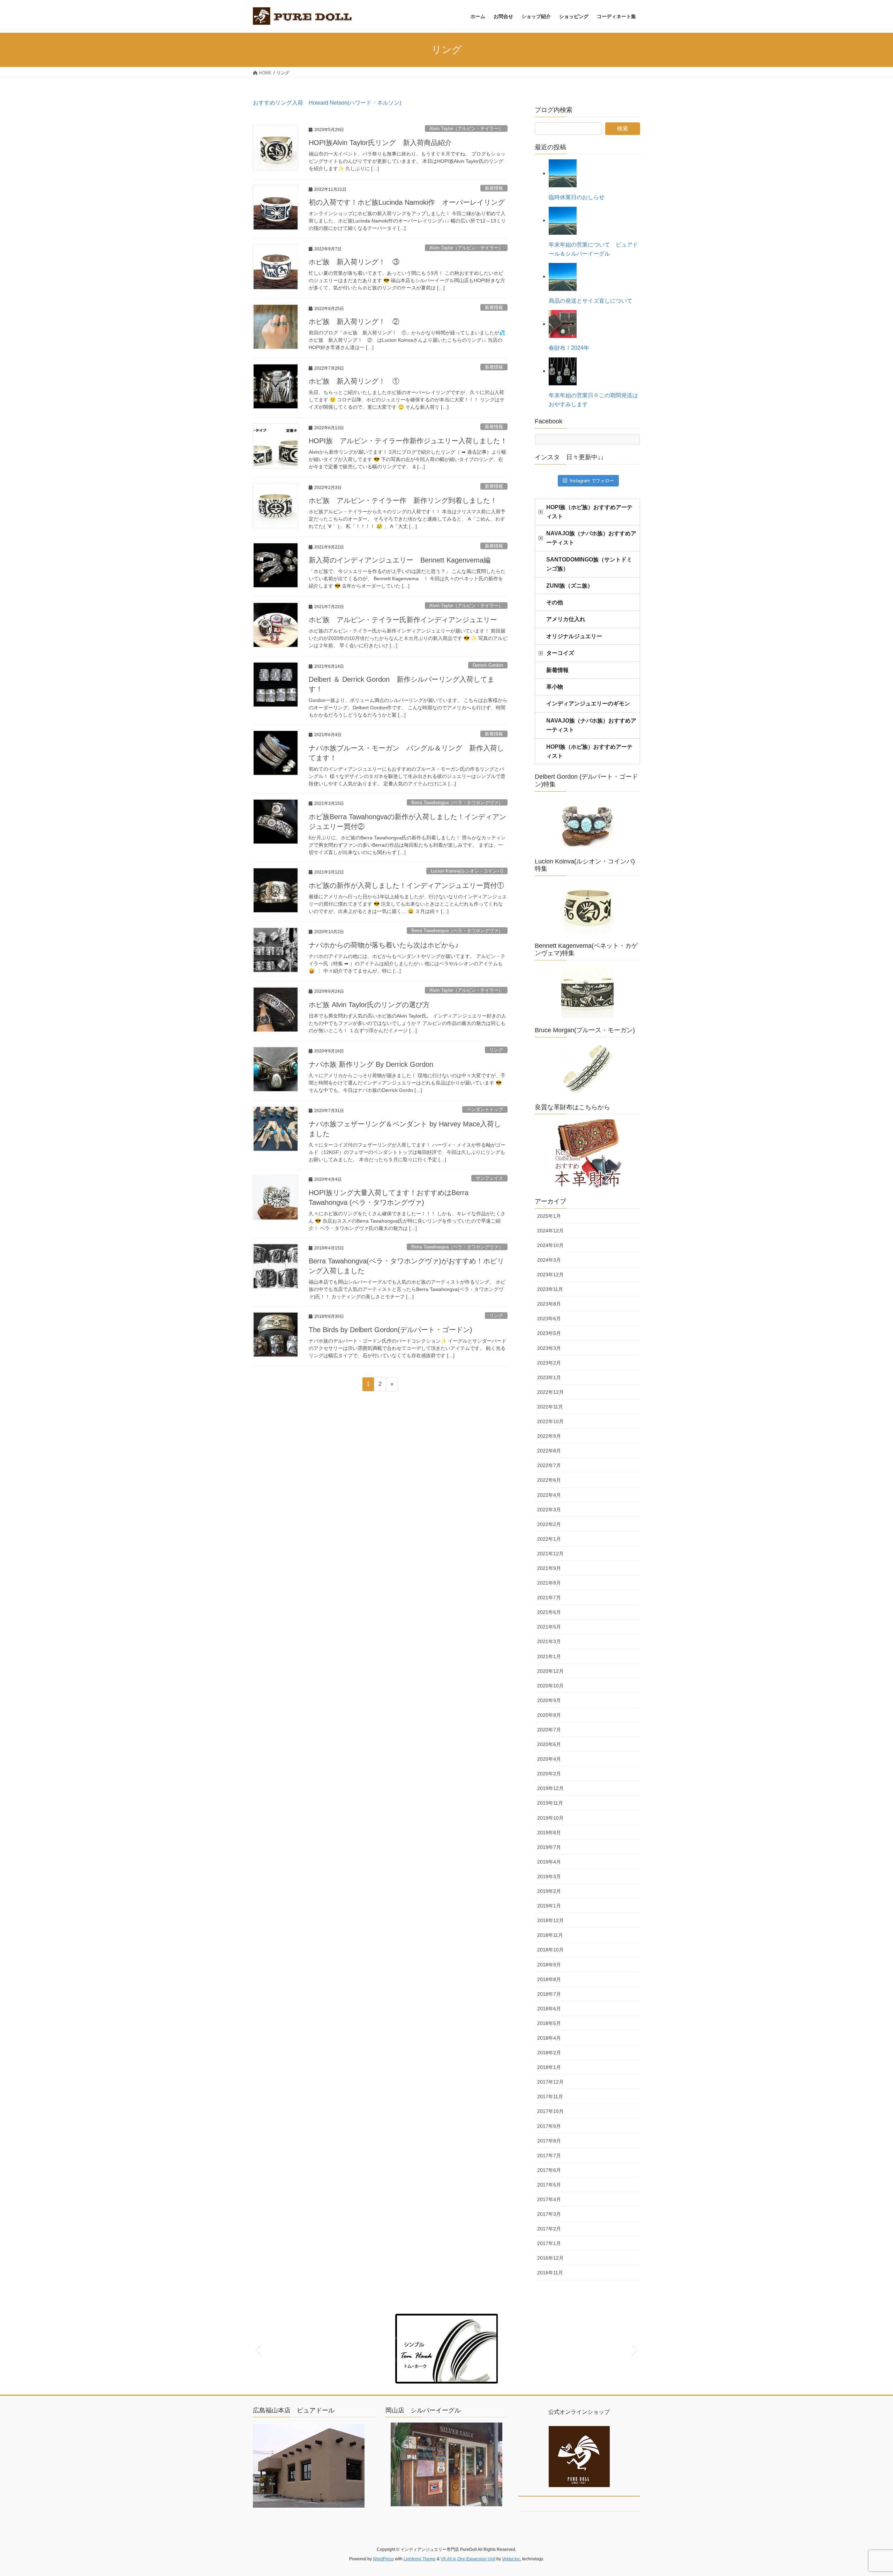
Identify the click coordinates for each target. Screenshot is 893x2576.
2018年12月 (550, 1920)
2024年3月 (549, 1260)
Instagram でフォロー (592, 481)
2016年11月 (550, 2273)
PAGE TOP (867, 2492)
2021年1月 (549, 1656)
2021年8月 (549, 1583)
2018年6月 (549, 2009)
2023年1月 (549, 1377)
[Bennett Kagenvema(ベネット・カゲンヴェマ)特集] (587, 992)
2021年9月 (549, 1568)
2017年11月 (550, 2097)
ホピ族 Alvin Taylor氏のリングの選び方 (369, 1005)
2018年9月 (549, 1965)
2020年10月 (550, 1686)
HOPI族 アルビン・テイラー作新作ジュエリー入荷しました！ (408, 441)
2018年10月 (550, 1950)
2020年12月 (550, 1671)
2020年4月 (549, 1759)
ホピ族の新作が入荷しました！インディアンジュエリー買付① (406, 885)
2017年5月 (549, 2185)
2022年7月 (549, 1465)
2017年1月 (549, 2243)
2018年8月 (549, 1979)
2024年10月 (550, 1245)
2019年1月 (549, 1906)
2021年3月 (549, 1641)
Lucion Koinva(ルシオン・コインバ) (467, 871)
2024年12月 (550, 1231)
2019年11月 (550, 1803)
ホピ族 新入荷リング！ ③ (354, 262)
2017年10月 (550, 2111)
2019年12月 (550, 1788)
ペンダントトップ (485, 1109)
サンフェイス (489, 1178)
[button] (258, 2349)
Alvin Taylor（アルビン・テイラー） (466, 129)
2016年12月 (550, 2258)
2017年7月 (549, 2155)
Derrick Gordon (488, 665)
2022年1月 (549, 1539)
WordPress (383, 2559)
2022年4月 (549, 1495)
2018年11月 (550, 1935)
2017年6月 (549, 2170)
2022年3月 (549, 1510)
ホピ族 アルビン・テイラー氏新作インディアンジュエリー (403, 620)
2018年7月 (549, 1994)
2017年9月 (549, 2126)
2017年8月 (549, 2141)
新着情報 (494, 188)
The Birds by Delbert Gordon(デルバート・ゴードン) (391, 1330)
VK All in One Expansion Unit (468, 2559)
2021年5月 (549, 1627)
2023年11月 (550, 1289)
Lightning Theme (420, 2559)
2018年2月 (549, 2053)
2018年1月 (549, 2067)
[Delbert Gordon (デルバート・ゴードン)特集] (587, 823)
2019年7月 (549, 1847)
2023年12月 (550, 1275)
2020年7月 (549, 1730)
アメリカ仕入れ (566, 619)
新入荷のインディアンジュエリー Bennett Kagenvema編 (400, 560)
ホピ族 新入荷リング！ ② (354, 322)
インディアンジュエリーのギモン (588, 704)
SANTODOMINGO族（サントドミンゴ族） (589, 564)
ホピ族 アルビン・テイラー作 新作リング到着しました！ (403, 500)
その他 (555, 602)
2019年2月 (549, 1891)
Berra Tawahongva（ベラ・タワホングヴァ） (457, 803)
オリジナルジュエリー (574, 636)
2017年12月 (550, 2082)
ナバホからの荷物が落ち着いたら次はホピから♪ (384, 945)
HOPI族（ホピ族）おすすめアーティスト (589, 512)
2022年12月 (550, 1392)
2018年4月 (549, 2038)
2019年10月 (550, 1818)
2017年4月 (549, 2199)
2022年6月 (549, 1480)
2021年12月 (550, 1554)
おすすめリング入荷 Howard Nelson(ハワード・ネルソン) (327, 103)
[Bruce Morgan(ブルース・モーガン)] (587, 1069)
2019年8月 (549, 1833)
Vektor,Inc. (512, 2559)
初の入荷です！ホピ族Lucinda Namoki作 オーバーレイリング (407, 202)
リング (496, 1050)
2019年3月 (549, 1876)
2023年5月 (549, 1333)
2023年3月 (549, 1348)
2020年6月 (549, 1744)
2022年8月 (549, 1451)
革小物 (555, 687)
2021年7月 (549, 1597)
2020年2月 (549, 1774)
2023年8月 (549, 1304)
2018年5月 (549, 2023)
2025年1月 (549, 1216)
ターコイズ (560, 653)
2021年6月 (549, 1612)
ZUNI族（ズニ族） (570, 586)
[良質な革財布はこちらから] (587, 1154)
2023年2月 (549, 1363)
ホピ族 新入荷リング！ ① (354, 381)
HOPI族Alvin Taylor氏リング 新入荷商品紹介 (380, 143)
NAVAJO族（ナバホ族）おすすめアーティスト (591, 538)
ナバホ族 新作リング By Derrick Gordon (371, 1064)
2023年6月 (549, 1319)
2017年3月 (549, 2214)
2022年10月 (550, 1421)
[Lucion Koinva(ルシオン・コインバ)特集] (587, 907)
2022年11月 (550, 1407)
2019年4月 (549, 1862)
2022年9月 (549, 1436)
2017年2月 (549, 2229)
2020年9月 (549, 1700)
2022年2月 (549, 1524)
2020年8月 (549, 1715)
